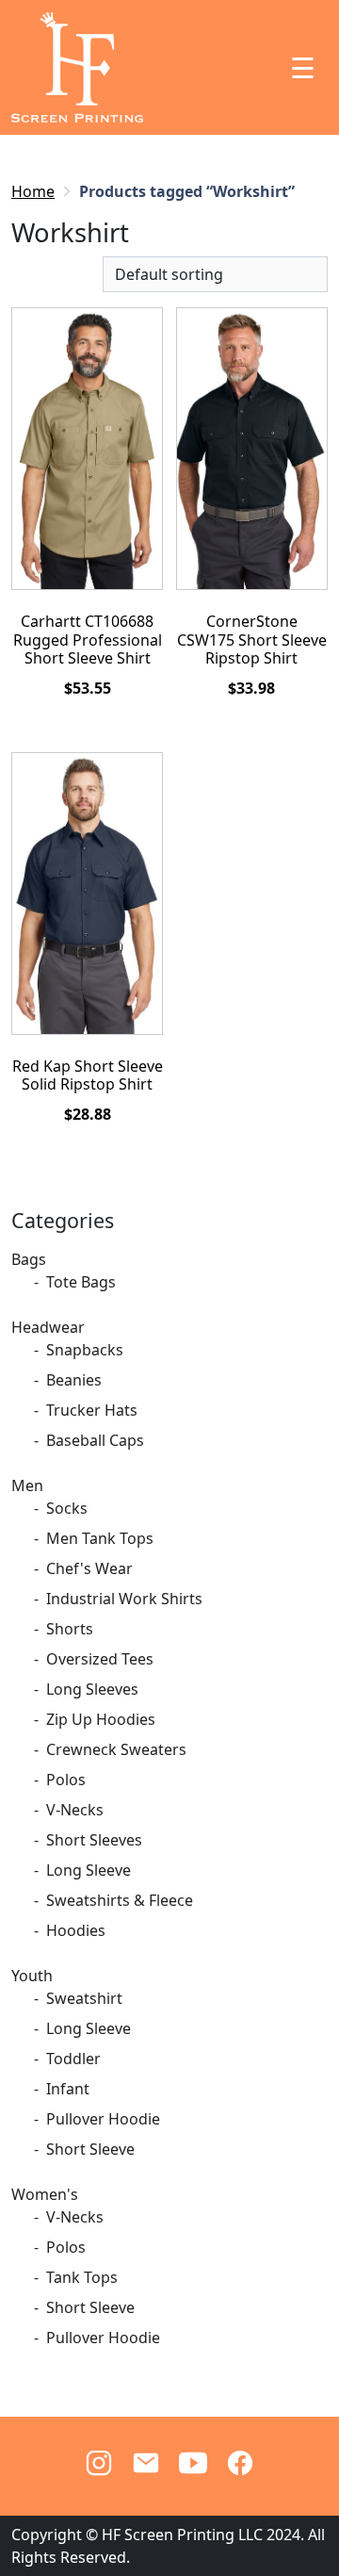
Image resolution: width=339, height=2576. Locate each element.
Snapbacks (85, 1350)
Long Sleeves (92, 1689)
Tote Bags (81, 1282)
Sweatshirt (84, 1998)
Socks (67, 1508)
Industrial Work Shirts (124, 1599)
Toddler (73, 2059)
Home (33, 191)
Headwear (48, 1327)
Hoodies (76, 1930)
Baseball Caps (95, 1440)
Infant (68, 2089)
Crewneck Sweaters (116, 1749)
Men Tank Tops (100, 1538)
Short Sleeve (90, 2149)
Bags (29, 1259)
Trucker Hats (92, 1410)
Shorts (70, 1629)
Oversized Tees (100, 1659)
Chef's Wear (89, 1568)
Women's (45, 2194)
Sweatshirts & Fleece (120, 1900)
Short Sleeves (94, 1840)
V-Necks (75, 1810)
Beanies (74, 1380)
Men (27, 1485)
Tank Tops (82, 2277)
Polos (66, 1780)
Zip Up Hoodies (101, 1719)
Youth (32, 1976)
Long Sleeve (89, 1870)
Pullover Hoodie (103, 2119)
